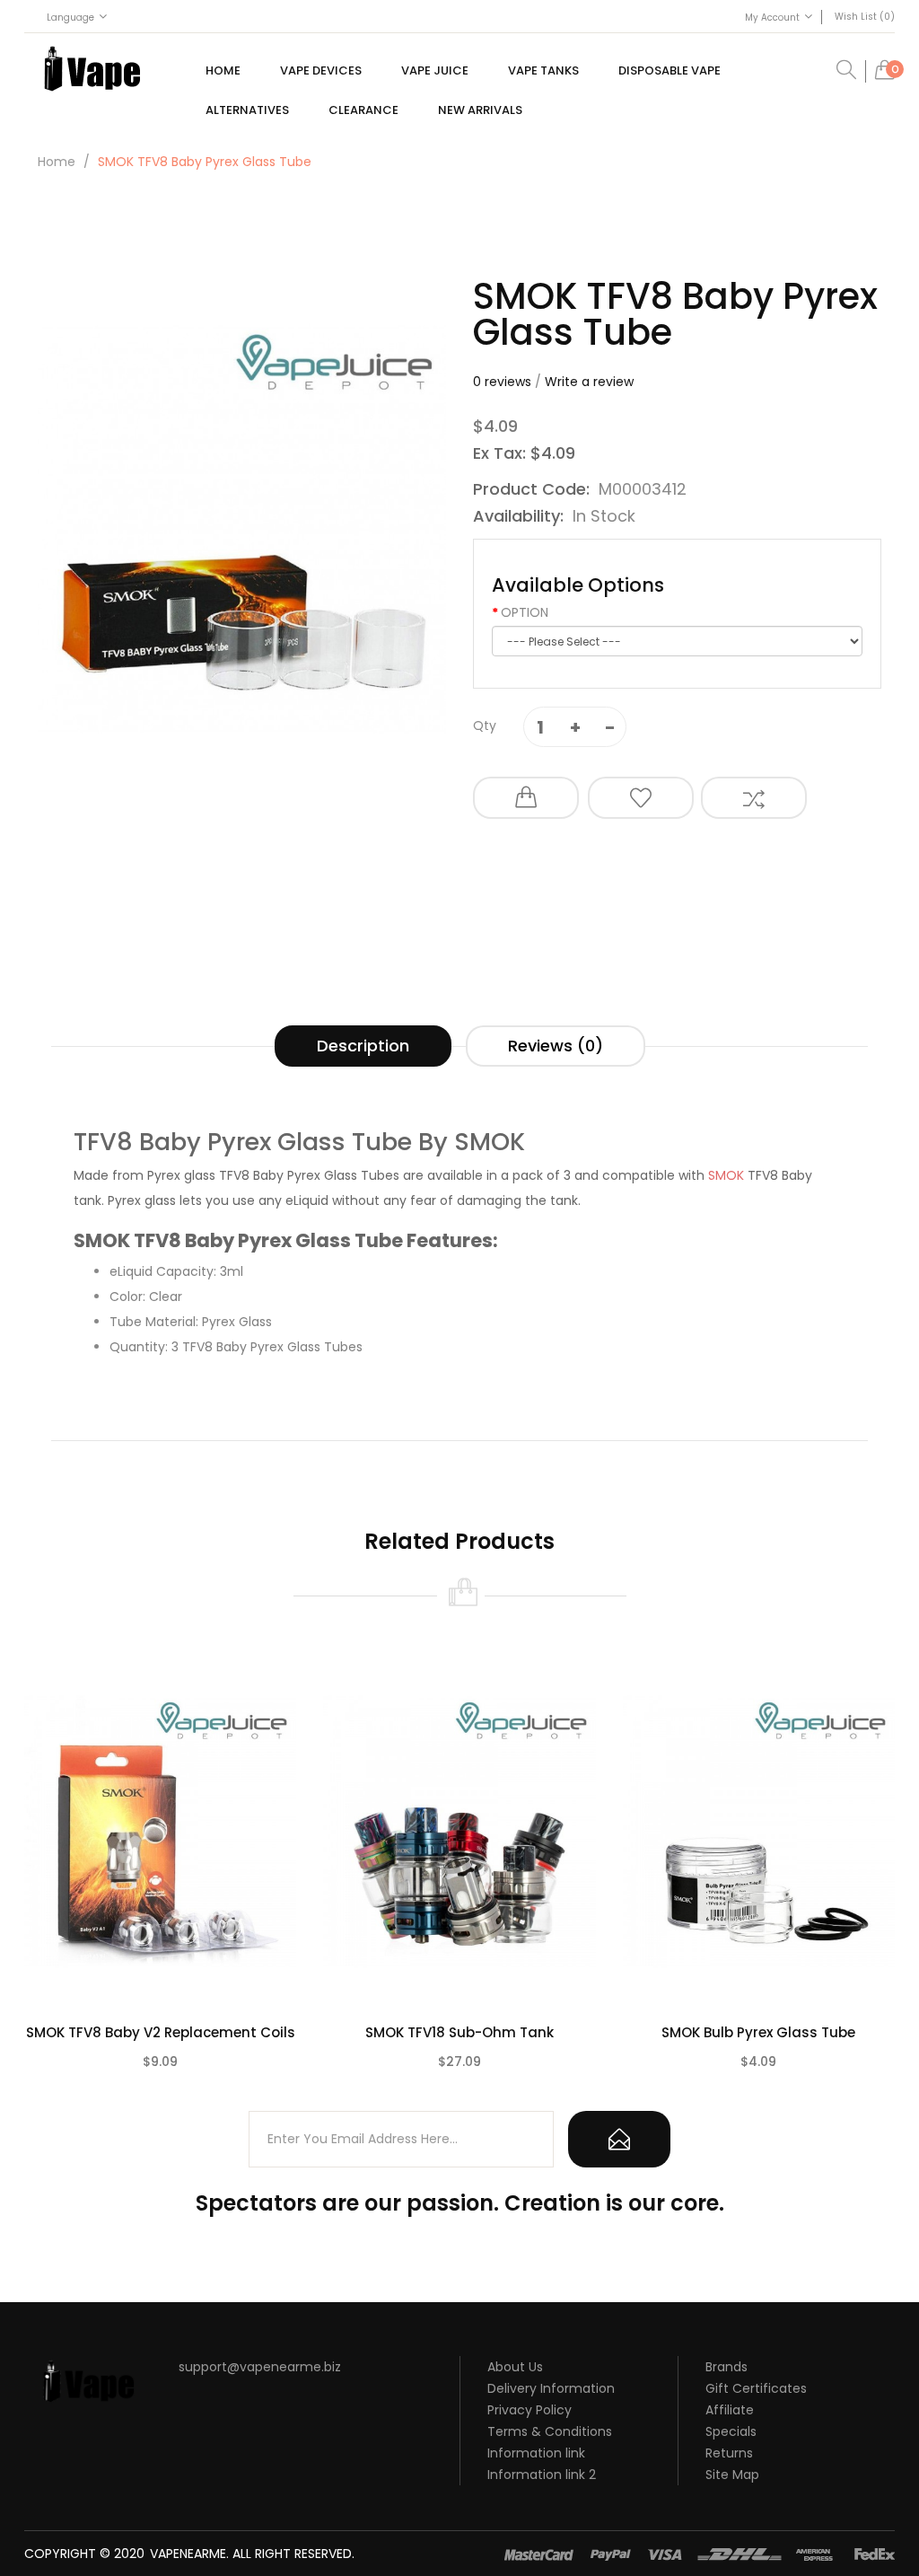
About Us (515, 2367)
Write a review (589, 382)
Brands (726, 2367)
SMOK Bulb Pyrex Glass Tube (758, 2032)
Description (363, 1046)
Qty (485, 725)
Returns (729, 2453)
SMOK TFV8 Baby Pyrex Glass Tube (205, 162)
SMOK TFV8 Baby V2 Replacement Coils (161, 2032)
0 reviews (502, 382)
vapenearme (188, 2554)
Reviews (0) (556, 1046)
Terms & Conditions (550, 2431)
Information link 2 (542, 2475)
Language (70, 18)
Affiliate (730, 2410)
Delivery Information (551, 2388)
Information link (536, 2453)
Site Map (732, 2475)
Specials (731, 2431)
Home (57, 162)
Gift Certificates (756, 2388)
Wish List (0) (865, 17)
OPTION (525, 612)
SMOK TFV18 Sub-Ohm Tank (459, 2032)
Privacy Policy (530, 2410)
